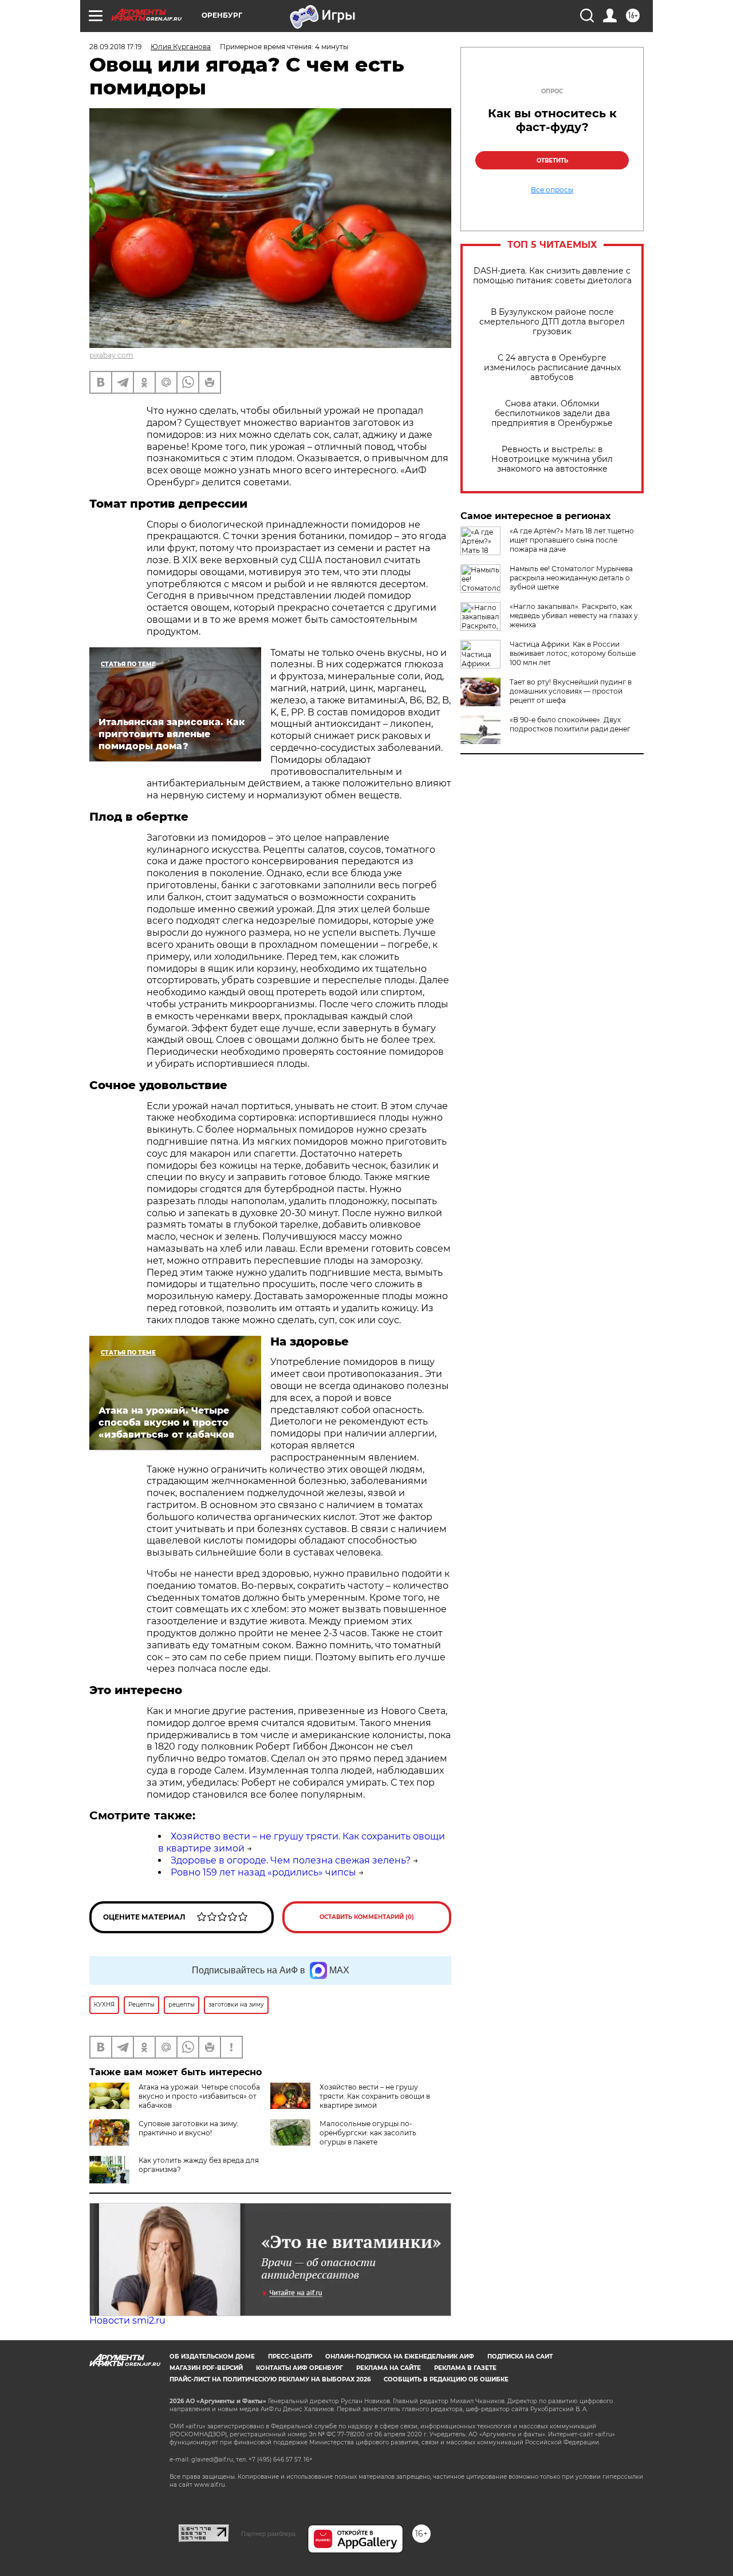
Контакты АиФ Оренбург (299, 2368)
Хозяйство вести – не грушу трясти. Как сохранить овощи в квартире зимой (375, 2096)
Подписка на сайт (520, 2357)
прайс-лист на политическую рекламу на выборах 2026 (270, 2379)
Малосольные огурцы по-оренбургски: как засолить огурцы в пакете (368, 2133)
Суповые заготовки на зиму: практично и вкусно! (189, 2128)
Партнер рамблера (268, 2534)
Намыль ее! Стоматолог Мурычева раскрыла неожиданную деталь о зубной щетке (571, 578)
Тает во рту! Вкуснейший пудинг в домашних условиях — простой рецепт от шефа (571, 691)
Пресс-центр (290, 2357)
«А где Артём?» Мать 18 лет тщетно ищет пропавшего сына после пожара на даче (572, 540)
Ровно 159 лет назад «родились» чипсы (263, 1872)
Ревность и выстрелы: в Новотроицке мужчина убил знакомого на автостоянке (552, 459)
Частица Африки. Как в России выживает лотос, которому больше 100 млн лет (573, 653)
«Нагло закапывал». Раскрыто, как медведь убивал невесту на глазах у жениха (574, 616)
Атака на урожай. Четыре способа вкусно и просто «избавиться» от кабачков (199, 2096)
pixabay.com (111, 355)
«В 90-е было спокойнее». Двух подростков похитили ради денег (570, 724)
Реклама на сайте (389, 2368)
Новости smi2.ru (127, 2320)
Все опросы (552, 190)
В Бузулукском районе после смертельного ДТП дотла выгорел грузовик (552, 322)
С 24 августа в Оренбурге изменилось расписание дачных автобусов (552, 368)
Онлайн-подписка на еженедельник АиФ (400, 2357)
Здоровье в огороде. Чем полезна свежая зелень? (291, 1860)
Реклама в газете (465, 2368)
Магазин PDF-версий (206, 2368)
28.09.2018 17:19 (115, 47)
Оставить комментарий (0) (367, 1917)
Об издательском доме (212, 2357)
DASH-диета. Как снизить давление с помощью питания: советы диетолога (552, 276)
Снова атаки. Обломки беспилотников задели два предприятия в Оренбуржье (552, 413)
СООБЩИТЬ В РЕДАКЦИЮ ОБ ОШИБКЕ (446, 2379)
